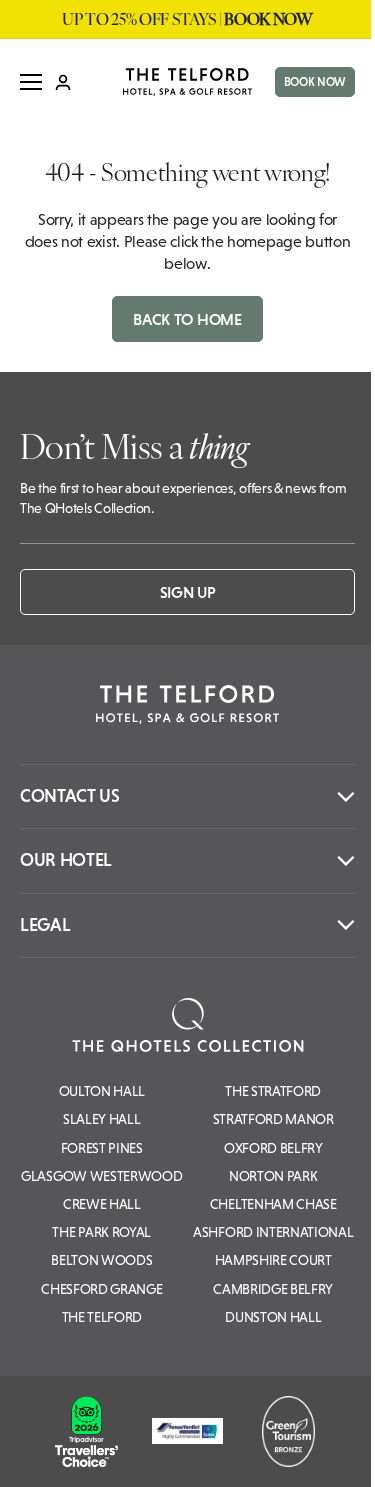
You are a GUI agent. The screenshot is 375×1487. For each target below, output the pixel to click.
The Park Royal (101, 1232)
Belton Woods (101, 1260)
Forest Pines (102, 1148)
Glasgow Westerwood (101, 1176)
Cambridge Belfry (273, 1289)
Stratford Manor (273, 1119)
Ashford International (273, 1232)
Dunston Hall (273, 1317)
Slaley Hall (101, 1119)
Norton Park (273, 1176)
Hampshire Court (273, 1260)
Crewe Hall (102, 1204)
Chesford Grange (101, 1289)
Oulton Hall (102, 1091)
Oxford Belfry (273, 1148)
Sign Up (188, 592)
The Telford (102, 1317)
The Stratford (273, 1091)
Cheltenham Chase (273, 1204)
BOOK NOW (315, 82)
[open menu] (31, 82)
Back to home (187, 319)
